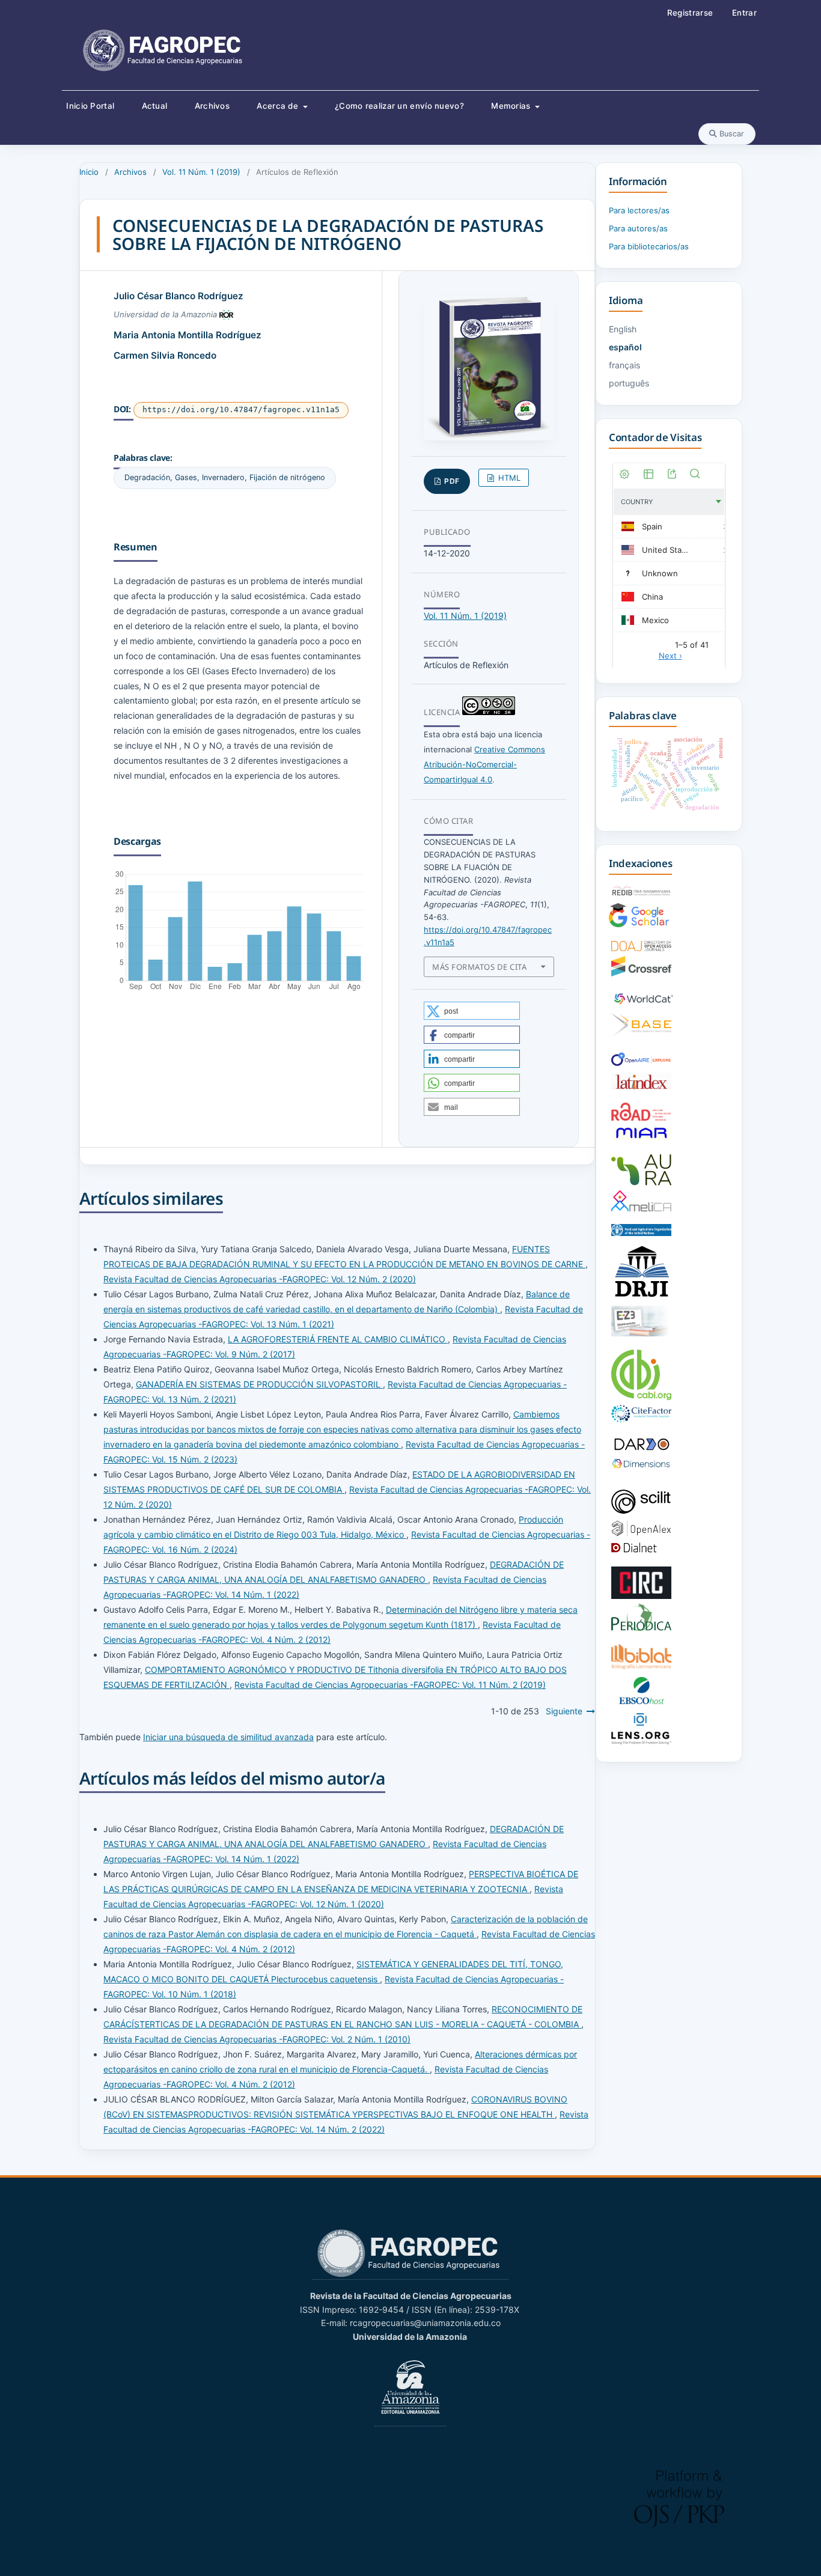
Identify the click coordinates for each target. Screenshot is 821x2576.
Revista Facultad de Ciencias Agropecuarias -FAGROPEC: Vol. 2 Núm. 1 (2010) (257, 2039)
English (623, 329)
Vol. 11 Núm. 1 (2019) (201, 172)
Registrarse (690, 13)
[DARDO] (641, 1450)
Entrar (744, 13)
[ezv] (641, 1333)
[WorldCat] (644, 1005)
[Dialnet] (641, 1550)
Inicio (89, 172)
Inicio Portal (90, 106)
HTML (508, 478)
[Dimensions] (641, 1466)
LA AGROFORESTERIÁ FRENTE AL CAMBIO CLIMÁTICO (338, 1339)
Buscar (731, 134)
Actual (155, 106)
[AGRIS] (641, 1233)
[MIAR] (641, 1138)
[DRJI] (641, 1298)
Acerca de (279, 106)
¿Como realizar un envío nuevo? (399, 106)
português (629, 383)
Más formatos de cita (479, 967)
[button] (472, 1011)
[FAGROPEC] (410, 2274)
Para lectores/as (639, 210)
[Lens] (641, 1741)
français (624, 365)
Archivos (212, 106)
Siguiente (564, 1711)
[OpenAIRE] (641, 1064)
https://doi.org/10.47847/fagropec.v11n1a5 (241, 410)
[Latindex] (641, 1086)
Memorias (512, 106)
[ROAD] (641, 1117)
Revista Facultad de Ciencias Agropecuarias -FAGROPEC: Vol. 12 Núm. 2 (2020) (260, 1279)
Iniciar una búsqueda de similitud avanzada (228, 1737)
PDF (451, 481)
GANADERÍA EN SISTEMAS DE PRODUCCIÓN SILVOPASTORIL (259, 1384)
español (625, 347)
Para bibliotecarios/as (649, 246)
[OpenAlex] (641, 1533)
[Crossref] (641, 973)
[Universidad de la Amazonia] (410, 2421)
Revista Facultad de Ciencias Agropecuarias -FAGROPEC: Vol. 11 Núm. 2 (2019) (390, 1685)
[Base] (641, 1034)
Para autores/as (638, 228)
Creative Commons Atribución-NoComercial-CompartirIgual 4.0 (484, 764)
